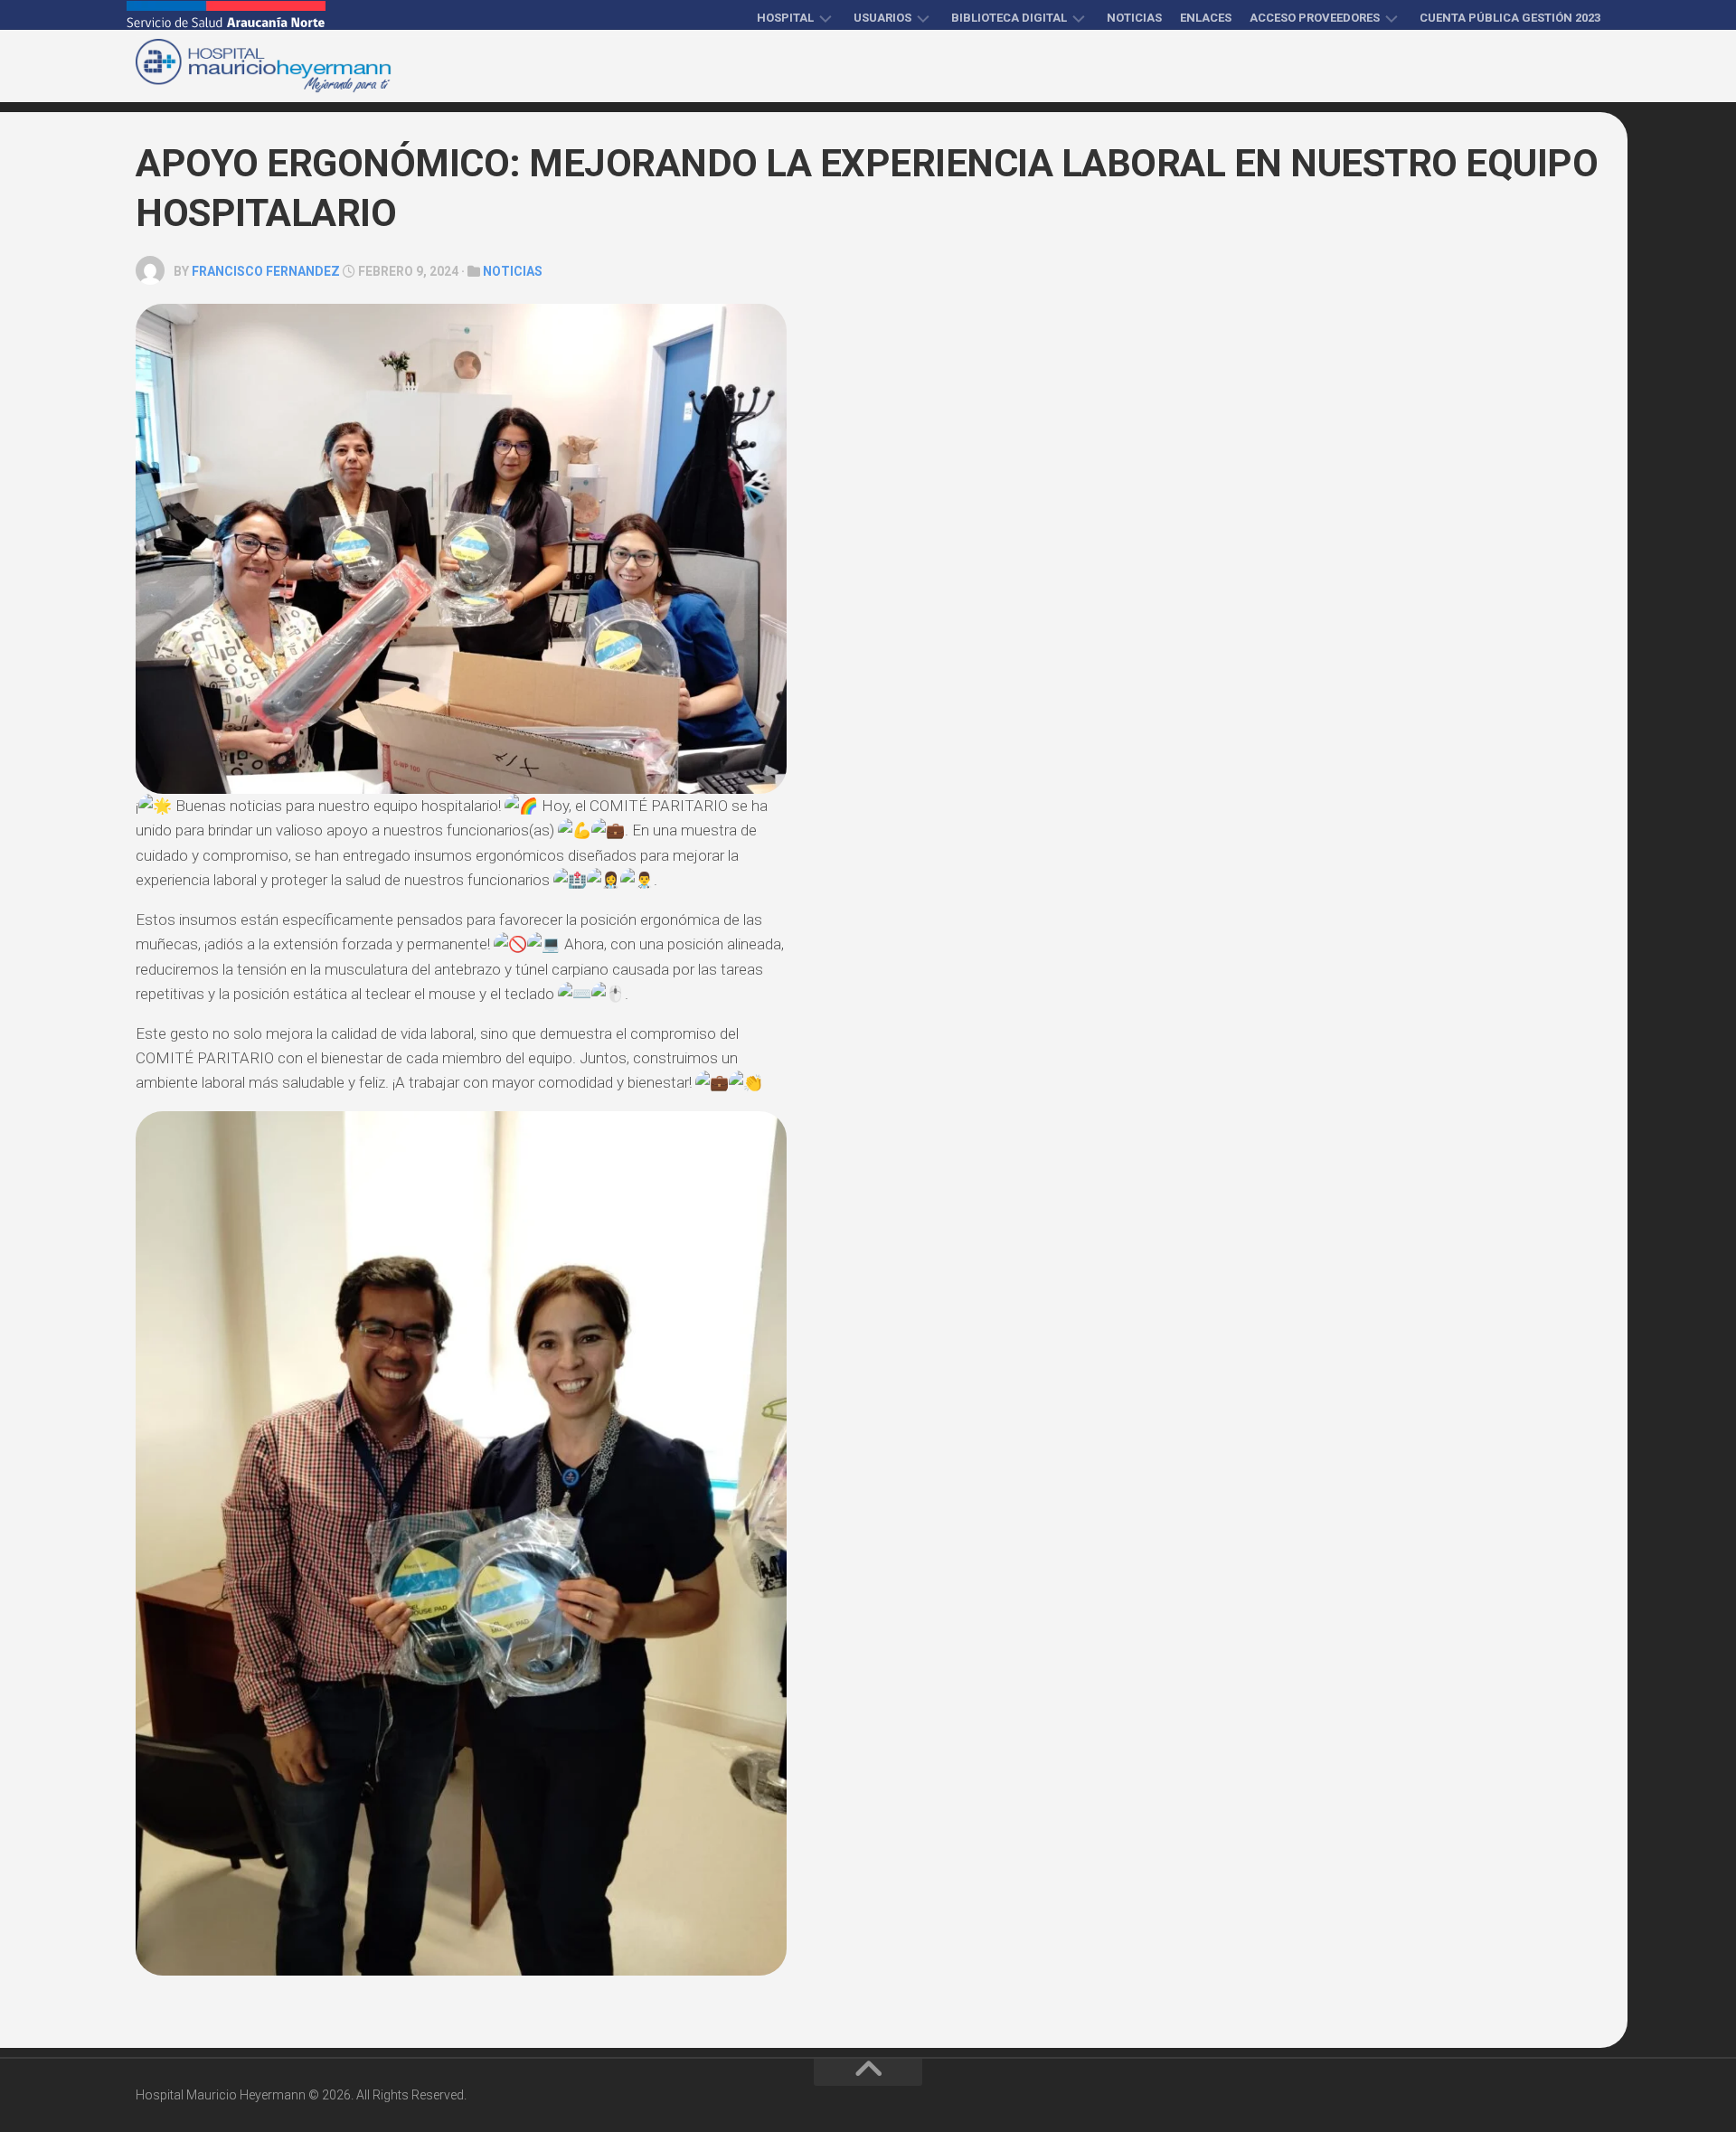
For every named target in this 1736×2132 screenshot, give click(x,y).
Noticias (1134, 18)
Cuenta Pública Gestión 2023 (1510, 18)
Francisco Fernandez (266, 271)
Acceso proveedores (1315, 18)
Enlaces (1206, 18)
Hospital (785, 18)
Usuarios (882, 18)
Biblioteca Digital (1009, 18)
